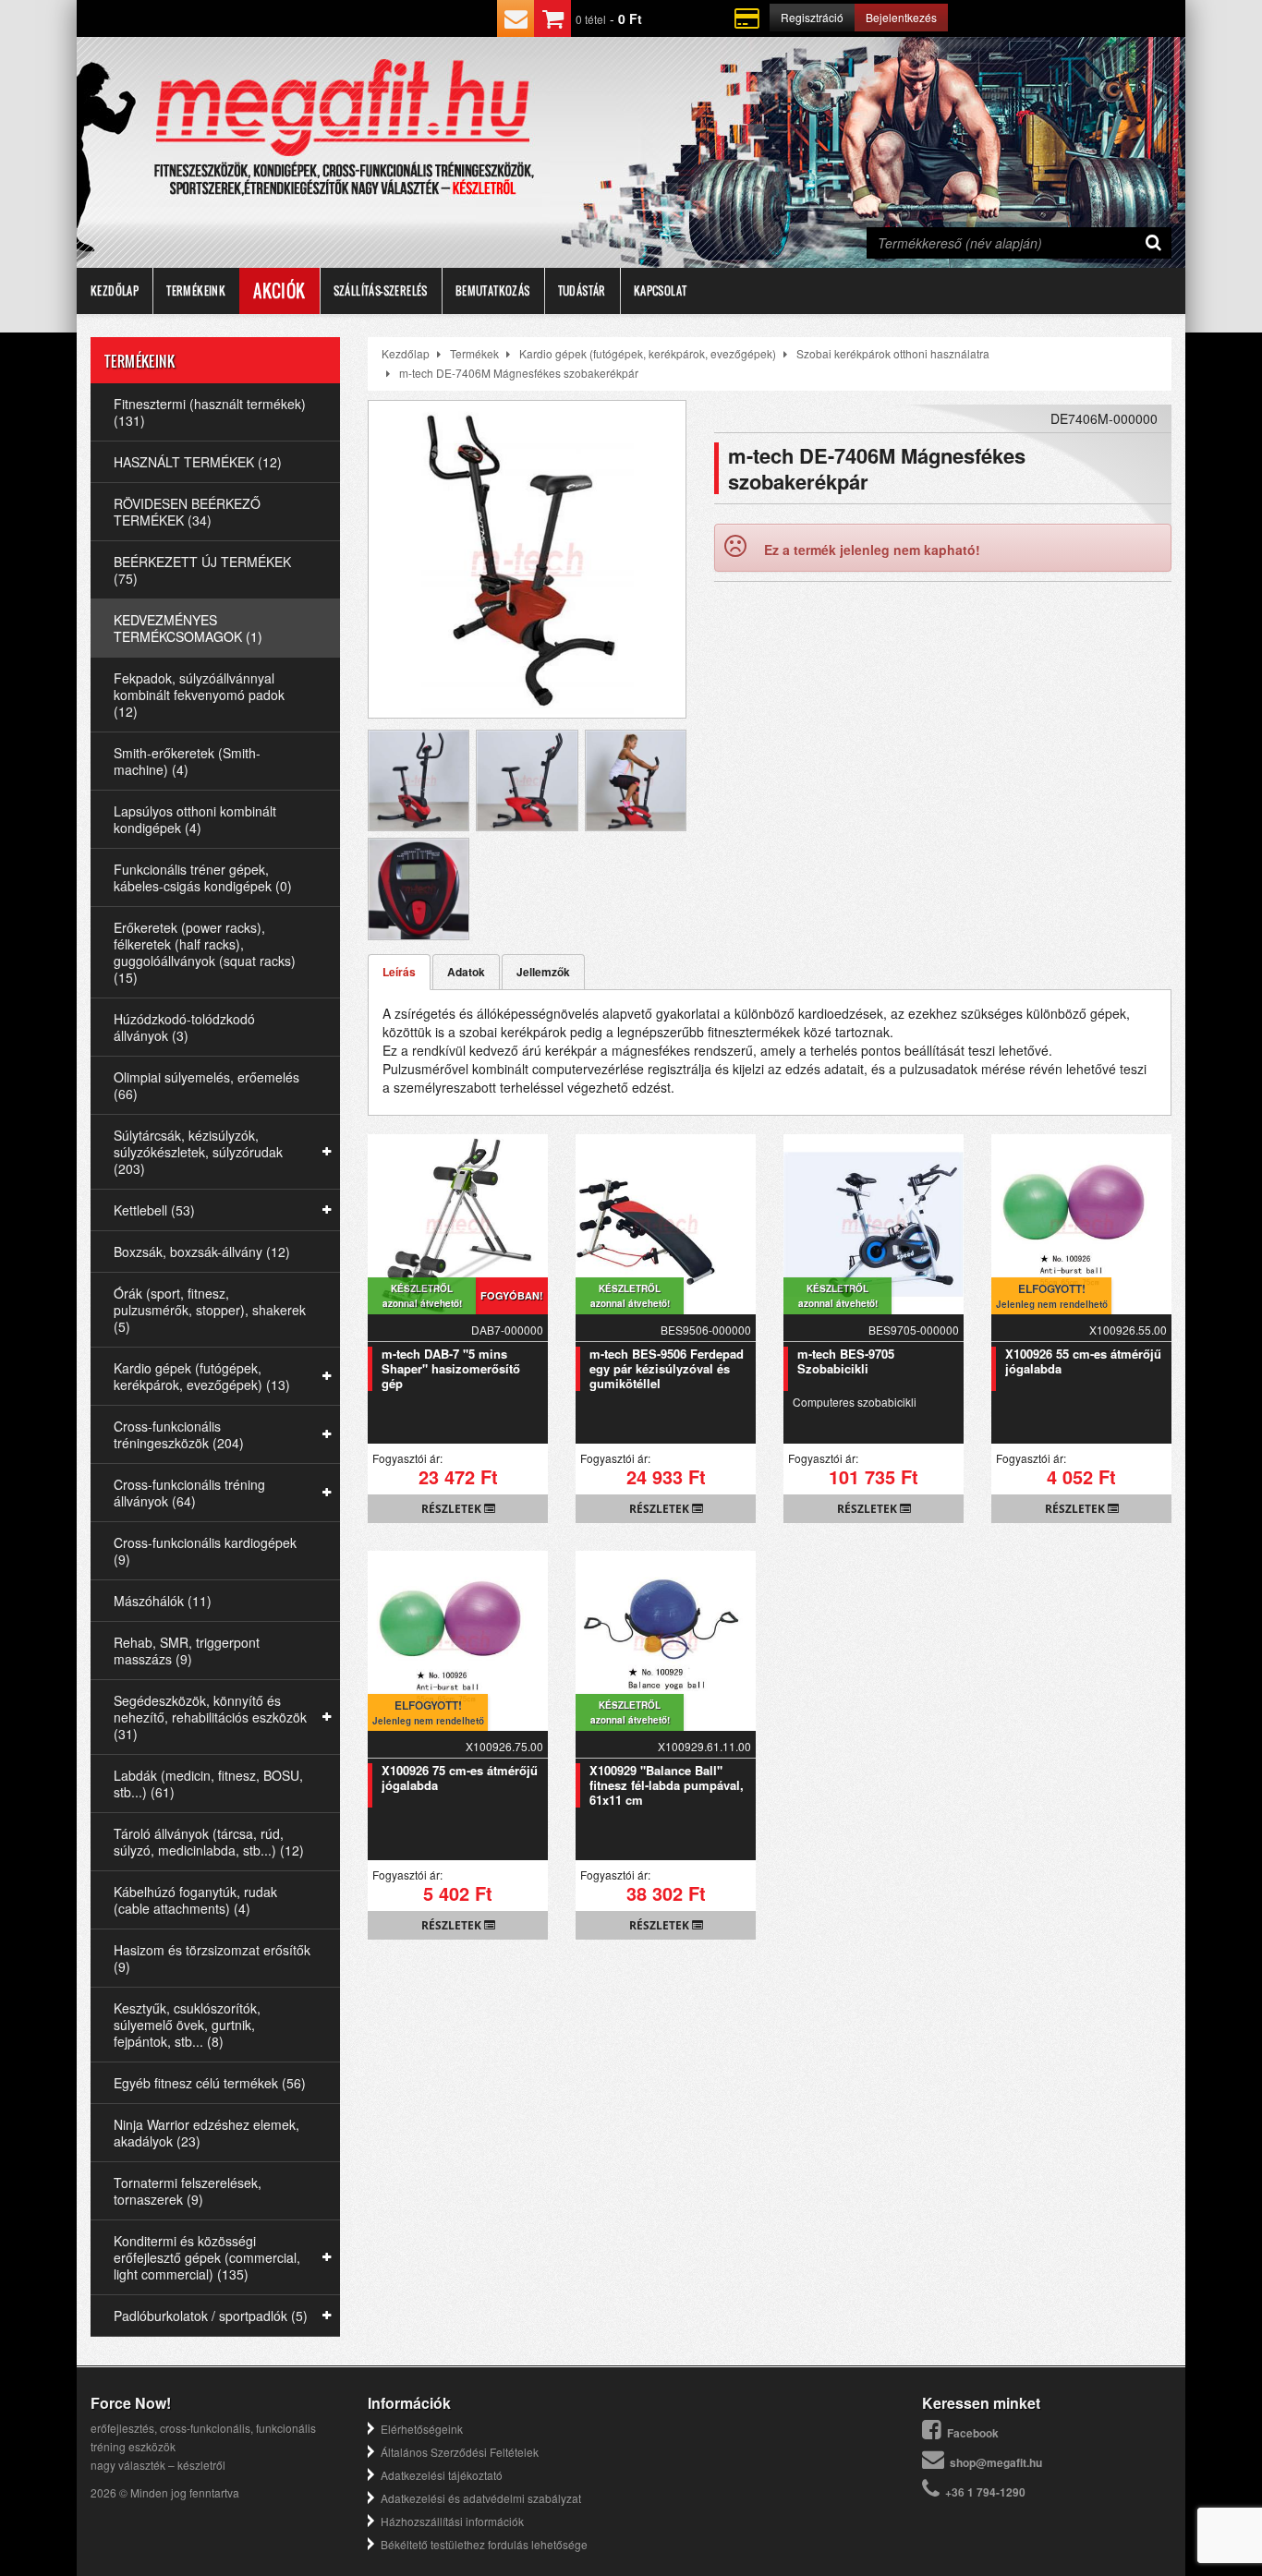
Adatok (466, 972)
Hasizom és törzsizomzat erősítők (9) (212, 1958)
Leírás (399, 972)
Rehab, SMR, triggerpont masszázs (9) (187, 1651)
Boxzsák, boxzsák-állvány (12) (202, 1252)
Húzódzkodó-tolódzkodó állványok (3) (184, 1027)
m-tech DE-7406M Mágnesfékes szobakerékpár (519, 373)
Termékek (474, 353)
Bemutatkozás (493, 290)
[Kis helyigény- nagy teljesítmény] (419, 740)
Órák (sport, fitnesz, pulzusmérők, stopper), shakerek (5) (210, 1310)
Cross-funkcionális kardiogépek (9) (205, 1551)
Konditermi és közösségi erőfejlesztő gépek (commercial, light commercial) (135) (207, 2257)
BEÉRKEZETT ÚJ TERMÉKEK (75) (202, 570)
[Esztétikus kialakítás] (527, 740)
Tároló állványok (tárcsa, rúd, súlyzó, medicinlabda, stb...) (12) (209, 1842)
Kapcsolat (661, 290)
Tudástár (582, 290)
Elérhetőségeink (422, 2429)
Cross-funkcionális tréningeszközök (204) (179, 1434)
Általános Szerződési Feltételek (460, 2452)
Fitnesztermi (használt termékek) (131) (210, 412)
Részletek (453, 1509)
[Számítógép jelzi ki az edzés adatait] (419, 848)
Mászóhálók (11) (163, 1601)
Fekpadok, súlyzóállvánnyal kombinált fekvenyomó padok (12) (199, 695)
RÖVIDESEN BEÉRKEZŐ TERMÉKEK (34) (187, 512)
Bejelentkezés (901, 17)
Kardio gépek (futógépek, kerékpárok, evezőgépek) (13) (202, 1376)
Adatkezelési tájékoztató (442, 2475)
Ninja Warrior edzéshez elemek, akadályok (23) (206, 2133)
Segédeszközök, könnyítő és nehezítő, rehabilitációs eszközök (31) (210, 1717)
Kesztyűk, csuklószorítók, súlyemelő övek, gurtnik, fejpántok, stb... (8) (187, 2025)
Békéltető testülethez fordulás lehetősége (484, 2544)
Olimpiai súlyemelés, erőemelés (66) (206, 1085)
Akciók (279, 291)
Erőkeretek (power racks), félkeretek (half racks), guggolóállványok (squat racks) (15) (205, 952)
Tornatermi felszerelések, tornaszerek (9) (188, 2191)
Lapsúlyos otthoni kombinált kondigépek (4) (195, 819)
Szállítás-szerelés (381, 290)
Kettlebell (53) (154, 1210)
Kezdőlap (115, 290)
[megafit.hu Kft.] (343, 109)
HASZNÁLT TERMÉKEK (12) (198, 462)
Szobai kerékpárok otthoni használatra (893, 353)
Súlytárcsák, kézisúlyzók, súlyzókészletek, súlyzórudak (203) (198, 1152)
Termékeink (196, 290)
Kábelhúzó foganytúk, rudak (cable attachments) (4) (195, 1900)
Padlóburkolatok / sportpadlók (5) (211, 2316)
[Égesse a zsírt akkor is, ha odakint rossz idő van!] (636, 740)
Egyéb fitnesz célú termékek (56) (210, 2083)
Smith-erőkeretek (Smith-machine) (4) (187, 761)
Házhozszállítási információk (452, 2521)
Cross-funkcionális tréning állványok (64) (189, 1493)
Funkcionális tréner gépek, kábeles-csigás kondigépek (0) (203, 877)
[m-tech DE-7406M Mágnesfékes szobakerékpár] (527, 559)
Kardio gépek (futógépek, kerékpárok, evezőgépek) (648, 353)
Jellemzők (543, 972)
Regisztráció (812, 17)
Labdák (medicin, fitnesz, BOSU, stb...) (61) (208, 1784)
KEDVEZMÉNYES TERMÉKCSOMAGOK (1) (188, 628)
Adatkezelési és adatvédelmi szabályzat (481, 2498)
